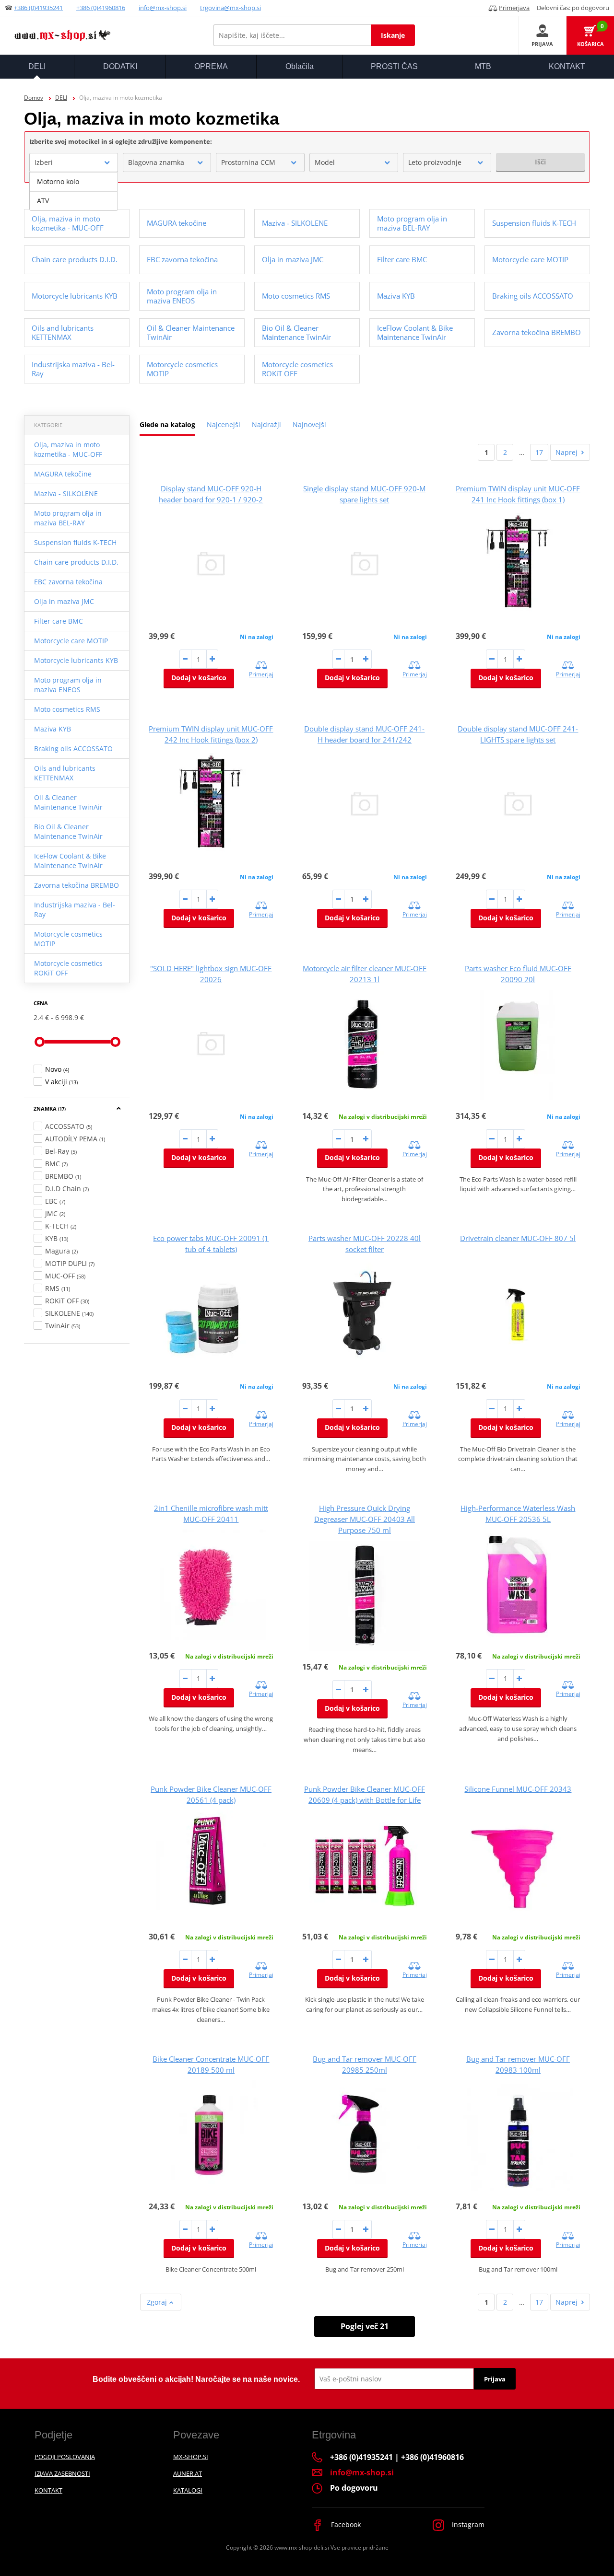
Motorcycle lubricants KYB (76, 660)
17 (539, 452)
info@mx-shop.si (163, 8)
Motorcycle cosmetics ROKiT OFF (68, 968)
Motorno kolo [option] (58, 181)
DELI (61, 98)
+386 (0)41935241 (38, 8)
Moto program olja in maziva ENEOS (68, 685)
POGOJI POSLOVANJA (65, 2457)
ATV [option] (43, 201)
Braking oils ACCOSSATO (73, 748)
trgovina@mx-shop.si (230, 8)
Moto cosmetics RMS (67, 709)
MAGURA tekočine (63, 474)
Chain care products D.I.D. (76, 562)
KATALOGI (188, 2490)
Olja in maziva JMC (64, 601)
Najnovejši (309, 424)
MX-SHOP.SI (191, 2457)
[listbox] (74, 191)
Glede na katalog (167, 424)
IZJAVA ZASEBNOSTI (62, 2473)
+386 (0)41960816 (101, 8)
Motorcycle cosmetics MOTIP (68, 939)
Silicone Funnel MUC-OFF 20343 (518, 1789)
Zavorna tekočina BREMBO (77, 885)
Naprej (567, 452)
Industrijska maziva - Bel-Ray (75, 910)
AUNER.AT (188, 2473)
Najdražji (266, 424)
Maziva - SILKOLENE (66, 493)
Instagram (467, 2524)
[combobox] (74, 162)
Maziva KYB (53, 729)
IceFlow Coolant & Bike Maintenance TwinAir (70, 861)
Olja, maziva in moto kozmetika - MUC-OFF (68, 449)
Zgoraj (158, 2302)
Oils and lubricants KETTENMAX (65, 773)
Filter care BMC (59, 621)
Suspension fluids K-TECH (75, 542)
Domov (34, 98)
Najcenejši (224, 424)
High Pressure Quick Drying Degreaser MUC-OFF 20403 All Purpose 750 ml (365, 1519)
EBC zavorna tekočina (68, 582)
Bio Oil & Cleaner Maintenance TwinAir (68, 831)
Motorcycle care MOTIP (71, 641)
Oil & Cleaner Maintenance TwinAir (68, 802)
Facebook (345, 2524)
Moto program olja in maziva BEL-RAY (68, 518)
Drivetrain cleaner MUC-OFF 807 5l (518, 1238)
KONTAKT (48, 2490)
